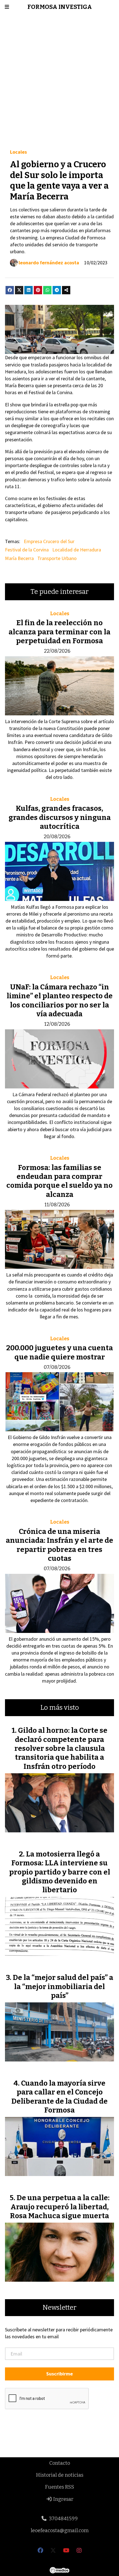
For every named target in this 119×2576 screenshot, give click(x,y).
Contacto (60, 2463)
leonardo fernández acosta (49, 263)
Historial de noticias (60, 2475)
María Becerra (19, 558)
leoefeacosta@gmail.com (60, 2531)
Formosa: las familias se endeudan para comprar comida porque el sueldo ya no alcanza (59, 1181)
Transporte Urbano (57, 558)
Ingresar (63, 2499)
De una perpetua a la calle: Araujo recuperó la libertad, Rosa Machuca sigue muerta (60, 2207)
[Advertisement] (59, 81)
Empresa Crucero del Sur (49, 541)
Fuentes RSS (60, 2487)
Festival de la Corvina (27, 550)
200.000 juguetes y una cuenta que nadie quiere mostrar (60, 1352)
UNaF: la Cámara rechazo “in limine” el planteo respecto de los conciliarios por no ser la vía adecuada (60, 1000)
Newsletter (59, 2308)
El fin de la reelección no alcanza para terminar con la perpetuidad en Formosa (59, 632)
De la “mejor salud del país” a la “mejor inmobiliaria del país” (63, 1987)
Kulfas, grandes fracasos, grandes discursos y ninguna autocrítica (60, 817)
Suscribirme (59, 2374)
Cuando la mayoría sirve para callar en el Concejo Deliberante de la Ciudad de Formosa (59, 2097)
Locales (18, 152)
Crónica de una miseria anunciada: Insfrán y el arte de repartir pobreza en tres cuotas (59, 1545)
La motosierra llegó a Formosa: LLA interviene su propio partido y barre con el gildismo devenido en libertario (60, 1872)
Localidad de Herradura (77, 550)
